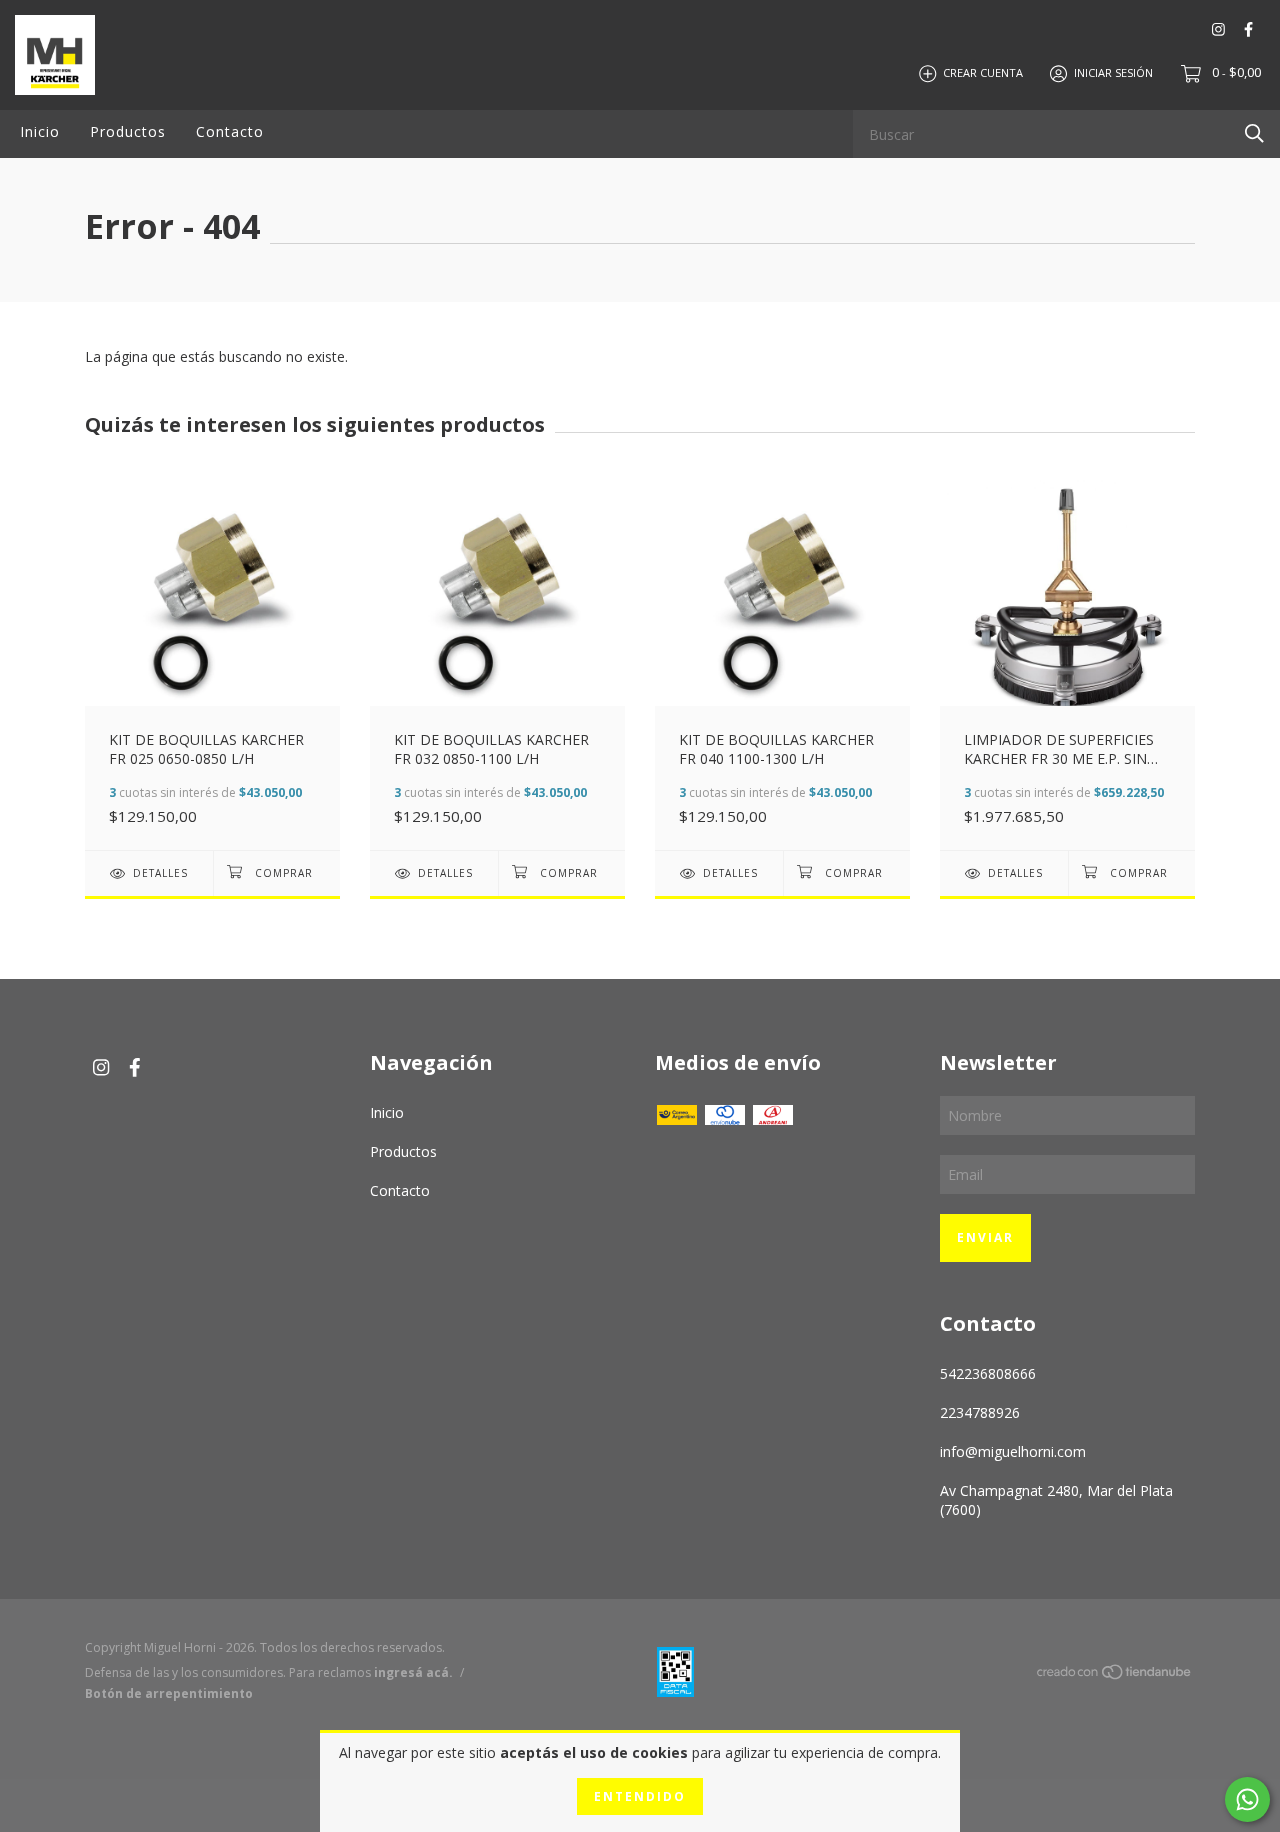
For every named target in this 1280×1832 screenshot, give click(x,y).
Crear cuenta (983, 72)
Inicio (40, 131)
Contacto (230, 131)
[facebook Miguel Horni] (1248, 29)
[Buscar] (1254, 132)
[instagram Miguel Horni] (1218, 29)
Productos (128, 131)
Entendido (640, 1796)
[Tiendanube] (1115, 1675)
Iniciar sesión (1113, 72)
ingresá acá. (413, 1672)
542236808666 (988, 1373)
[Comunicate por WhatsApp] (1247, 1799)
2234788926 (980, 1412)
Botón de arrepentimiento (169, 1693)
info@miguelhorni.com (1013, 1451)
